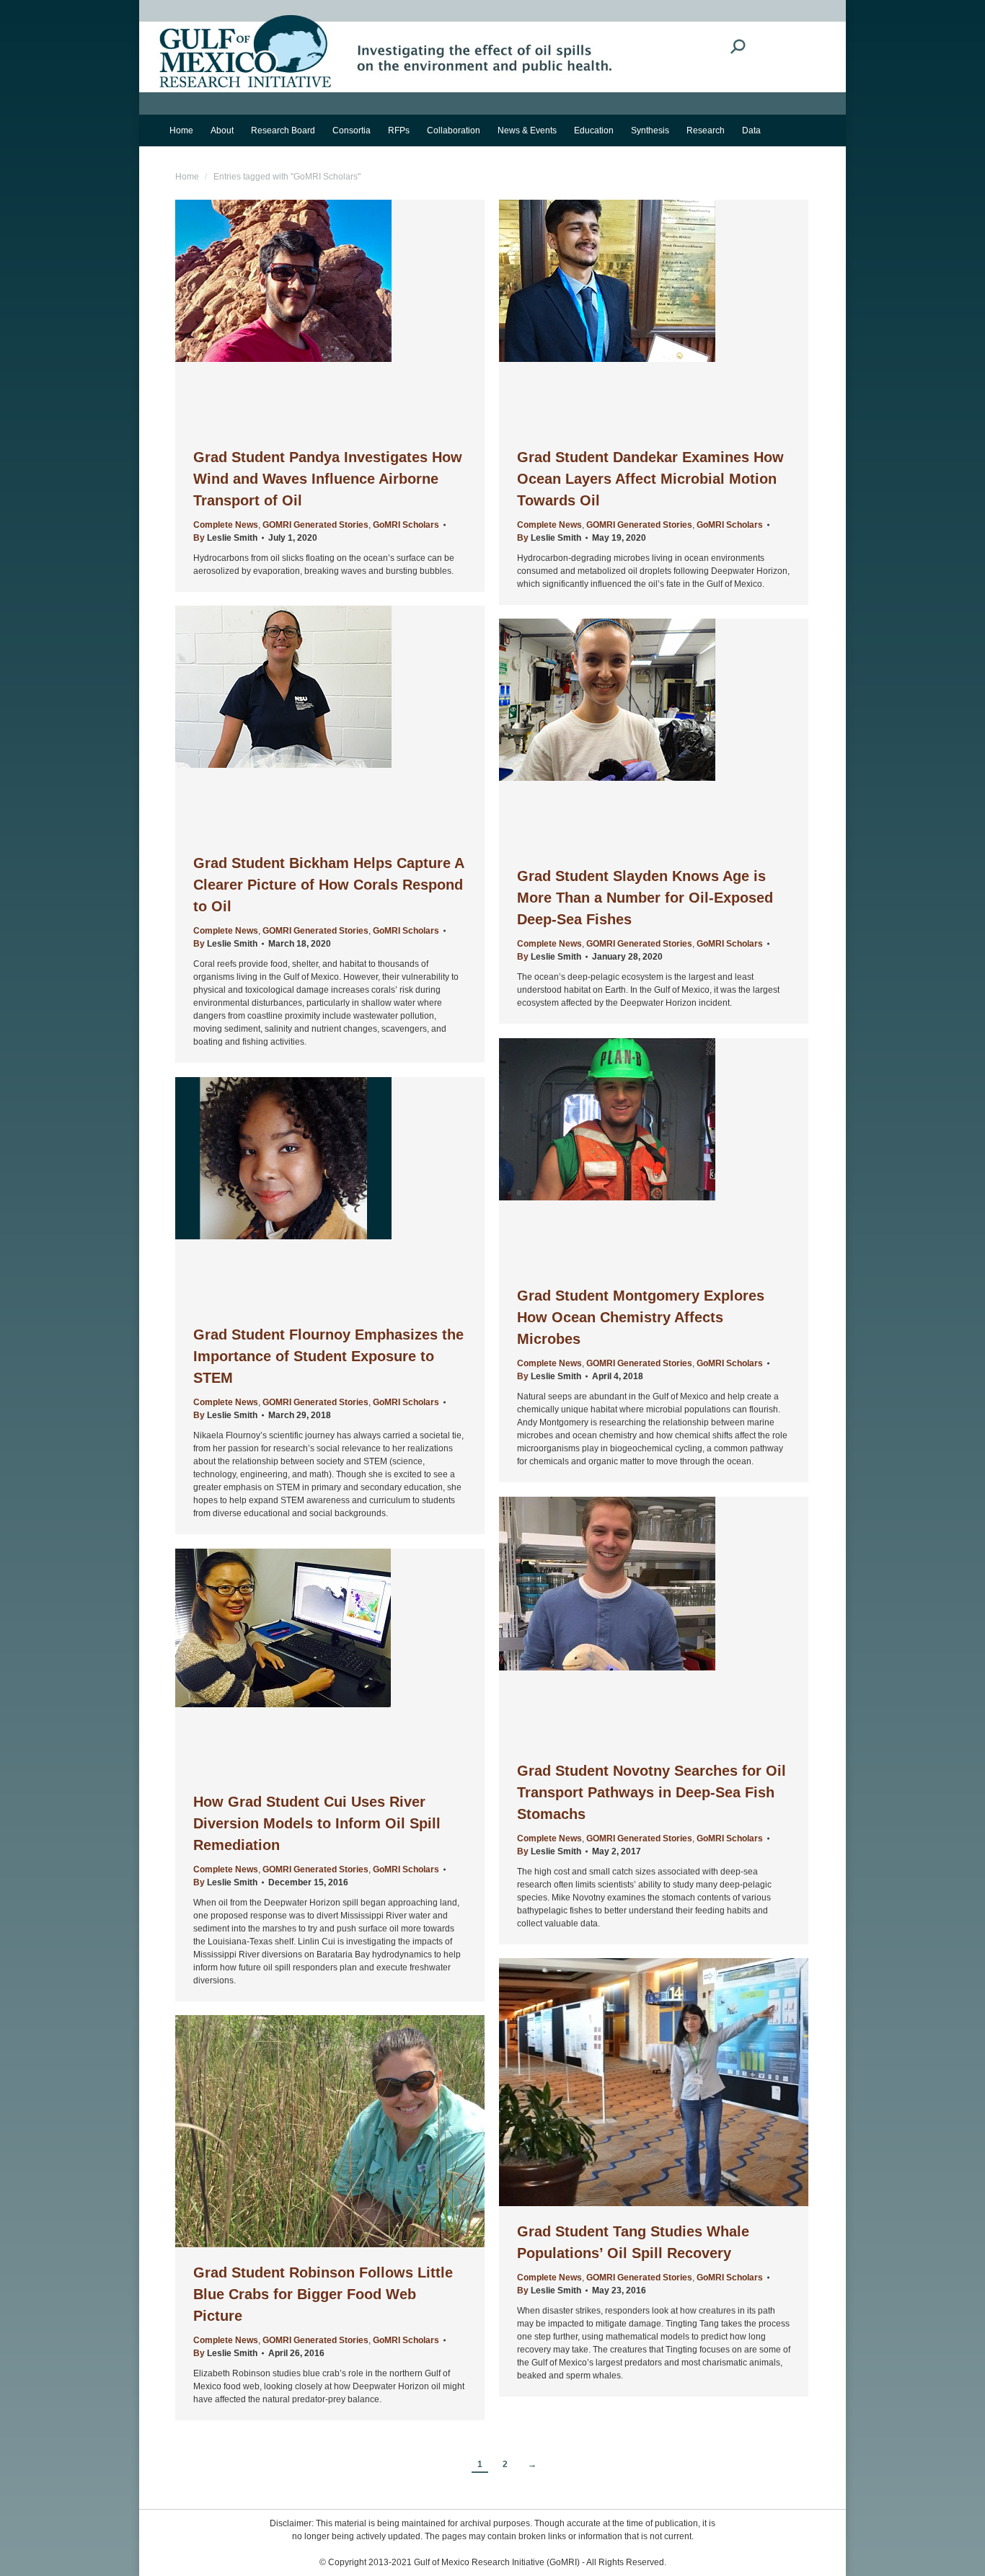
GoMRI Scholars (406, 525)
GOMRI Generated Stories (315, 525)
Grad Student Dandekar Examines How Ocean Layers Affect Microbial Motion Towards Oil (650, 479)
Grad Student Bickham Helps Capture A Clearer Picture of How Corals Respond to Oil (328, 885)
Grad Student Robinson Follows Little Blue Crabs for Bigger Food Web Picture (323, 2294)
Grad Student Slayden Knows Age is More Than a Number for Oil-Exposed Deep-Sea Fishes (645, 898)
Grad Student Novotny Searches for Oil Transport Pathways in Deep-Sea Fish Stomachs (651, 1792)
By (225, 538)
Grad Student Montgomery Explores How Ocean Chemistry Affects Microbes (641, 1317)
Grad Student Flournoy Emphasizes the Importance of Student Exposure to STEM (328, 1356)
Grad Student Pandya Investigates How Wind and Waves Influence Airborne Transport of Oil (328, 479)
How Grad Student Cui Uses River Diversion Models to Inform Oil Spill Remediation (317, 1823)
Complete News (226, 525)
